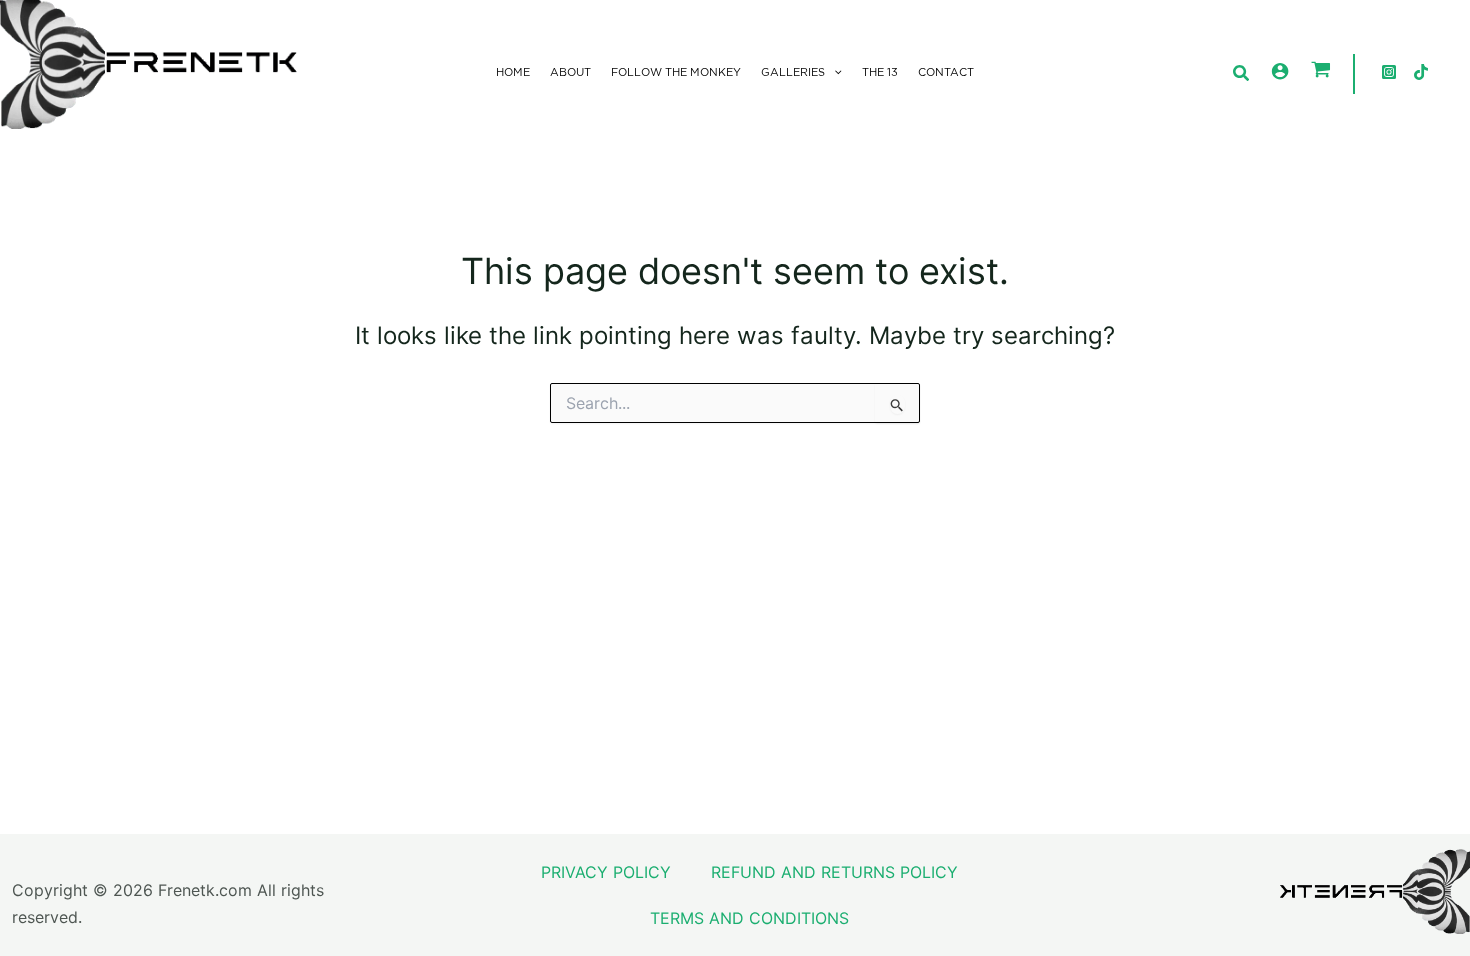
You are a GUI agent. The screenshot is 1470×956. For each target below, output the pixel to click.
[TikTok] (1421, 72)
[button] (833, 73)
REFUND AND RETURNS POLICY (834, 872)
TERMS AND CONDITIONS (749, 918)
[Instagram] (1389, 72)
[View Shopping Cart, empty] (1321, 71)
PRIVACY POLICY (606, 872)
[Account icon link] (1280, 71)
